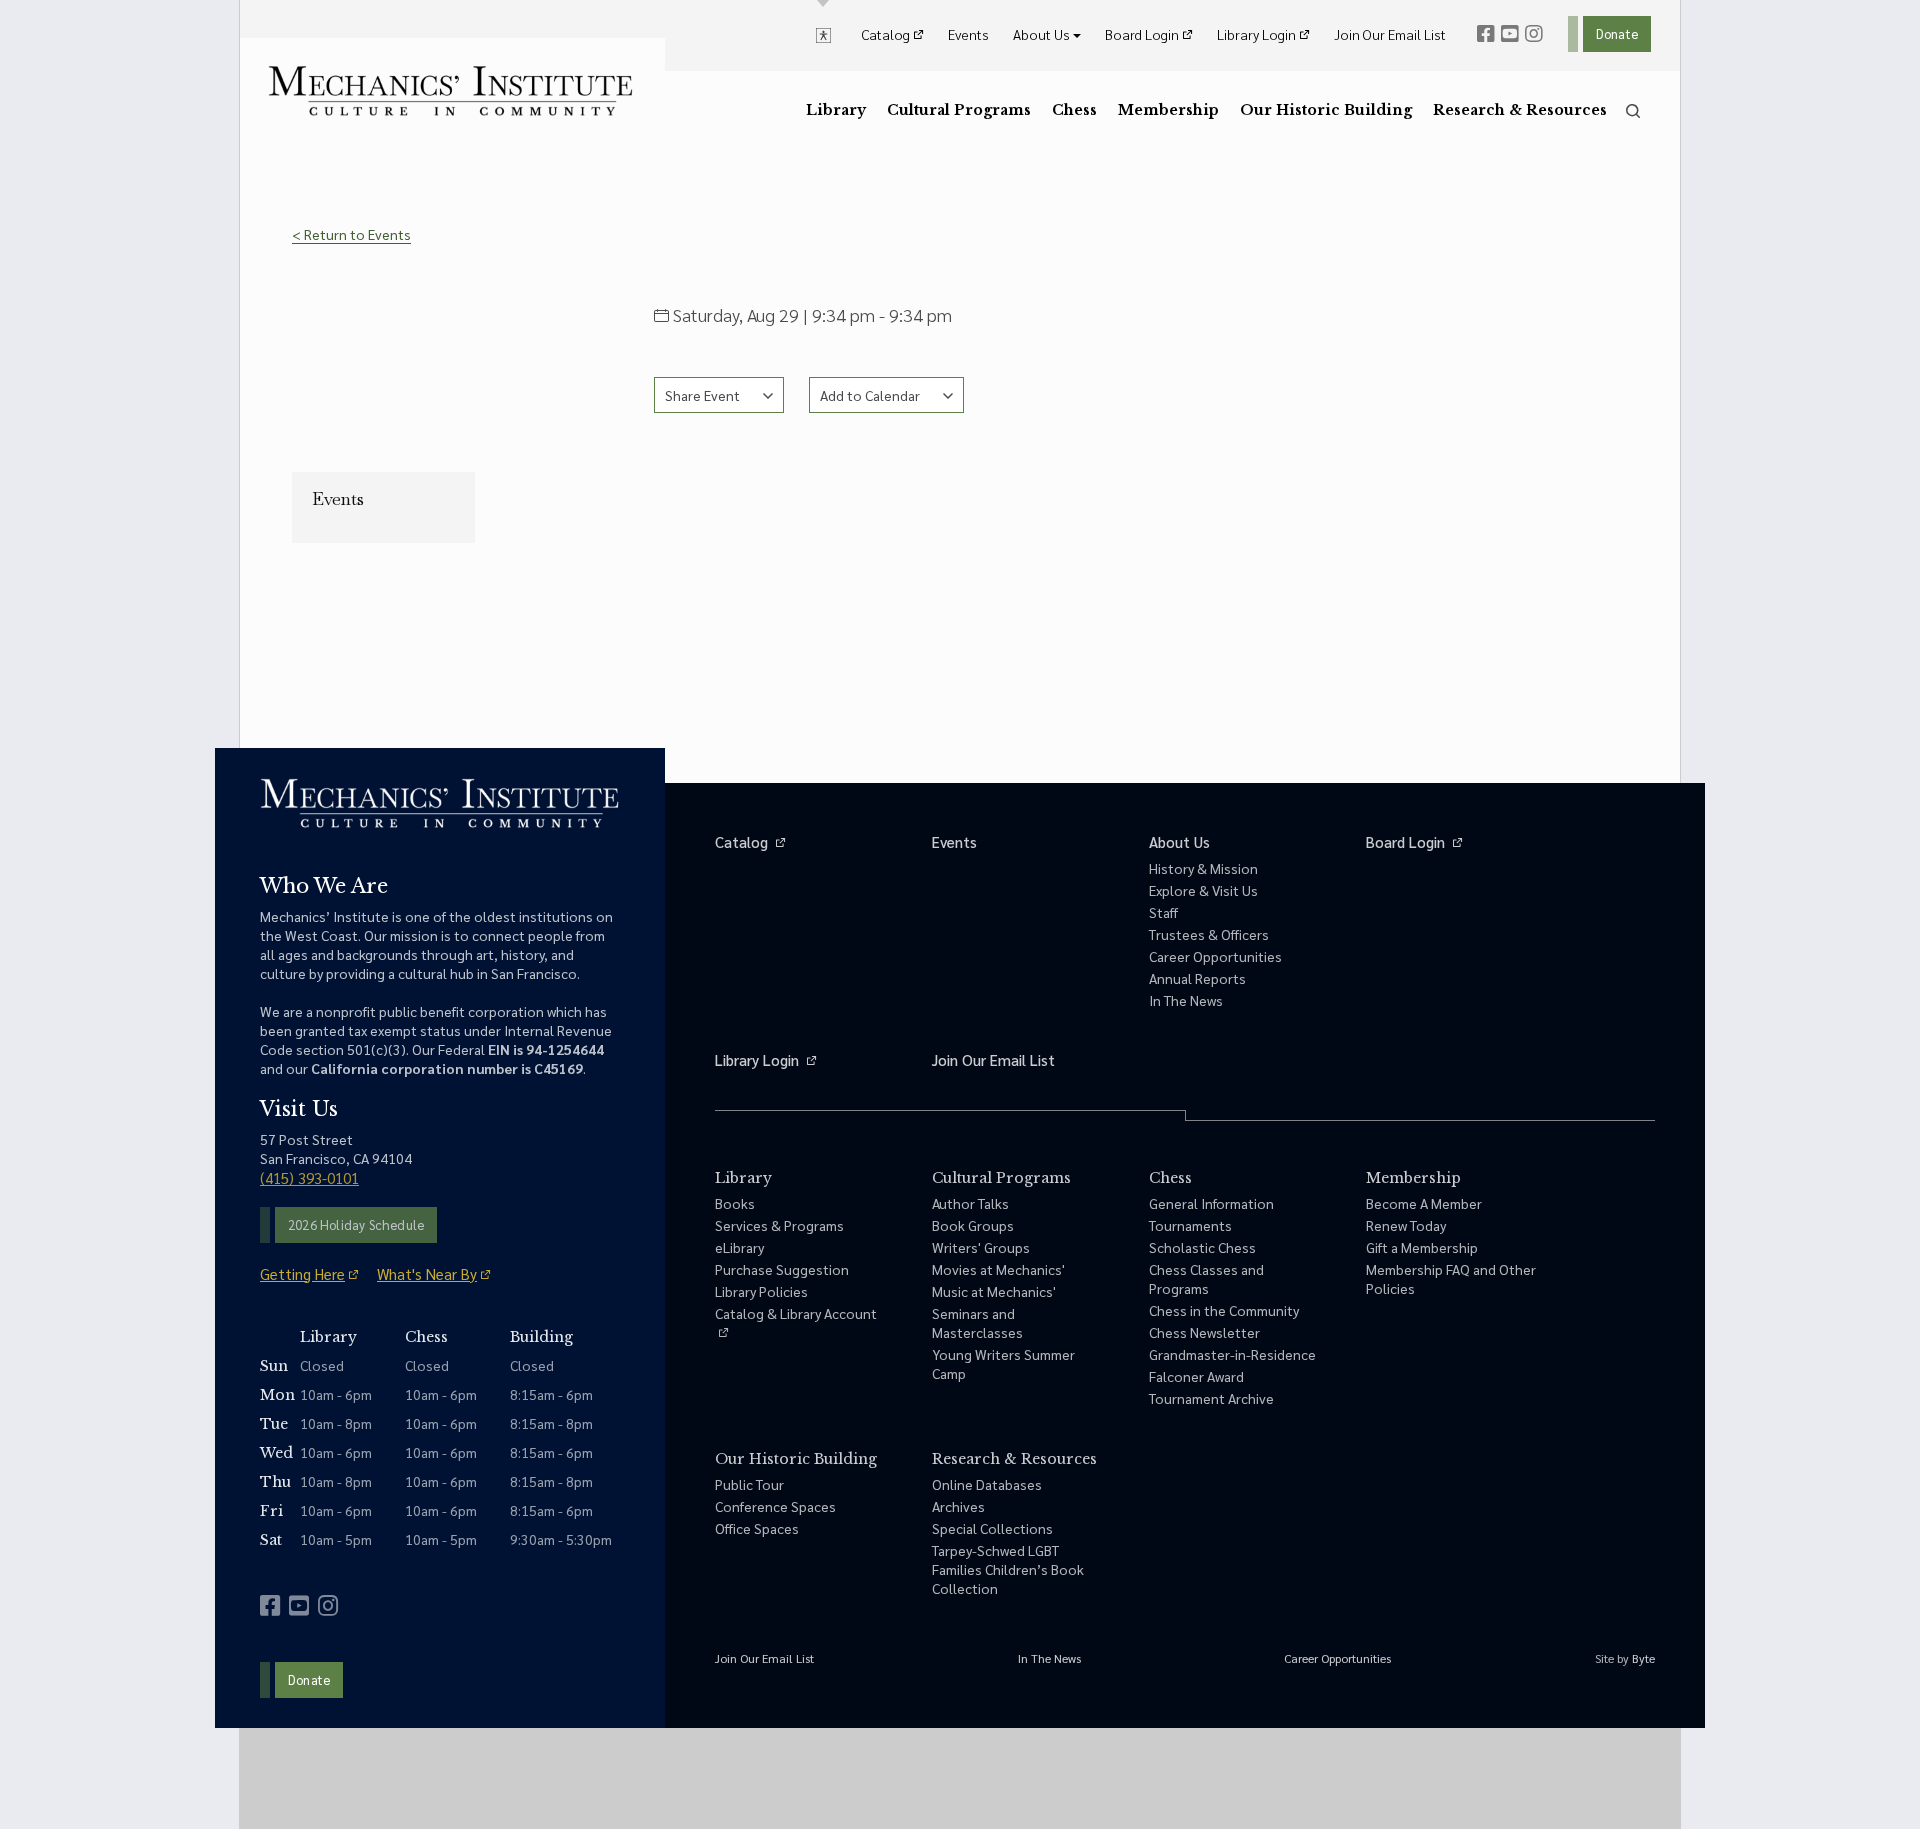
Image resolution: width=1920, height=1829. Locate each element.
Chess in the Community (1224, 1310)
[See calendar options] (886, 395)
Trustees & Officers (1209, 934)
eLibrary (739, 1247)
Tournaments (1190, 1225)
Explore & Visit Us (1203, 890)
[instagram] (1534, 34)
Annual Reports (1197, 978)
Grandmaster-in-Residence (1232, 1354)
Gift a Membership (1422, 1247)
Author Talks (970, 1203)
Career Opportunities (1215, 956)
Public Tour (749, 1484)
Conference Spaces (775, 1506)
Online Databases (987, 1484)
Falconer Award (1196, 1376)
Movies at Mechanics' (998, 1269)
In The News (1186, 1000)
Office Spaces (757, 1528)
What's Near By (427, 1273)
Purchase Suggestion (782, 1269)
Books (735, 1203)
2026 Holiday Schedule (356, 1224)
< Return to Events (351, 234)
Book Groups (973, 1225)
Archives (958, 1506)
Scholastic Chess (1202, 1247)
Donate (1617, 33)
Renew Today (1406, 1225)
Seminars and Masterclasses (977, 1322)
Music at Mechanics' (994, 1291)
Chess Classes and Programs (1206, 1278)
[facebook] (1486, 34)
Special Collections (992, 1528)
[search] (1633, 111)
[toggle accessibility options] (823, 34)
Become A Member (1424, 1203)
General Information (1211, 1203)
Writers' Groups (981, 1247)
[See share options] (719, 395)
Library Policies (761, 1291)
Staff (1163, 912)
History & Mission (1203, 868)
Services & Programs (779, 1225)
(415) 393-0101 (309, 1177)
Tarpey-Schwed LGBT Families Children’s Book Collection (1008, 1569)
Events (338, 499)
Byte (1643, 1658)
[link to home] (450, 91)
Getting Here (302, 1273)
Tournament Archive (1211, 1398)
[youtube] (1510, 34)
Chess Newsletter (1204, 1332)
